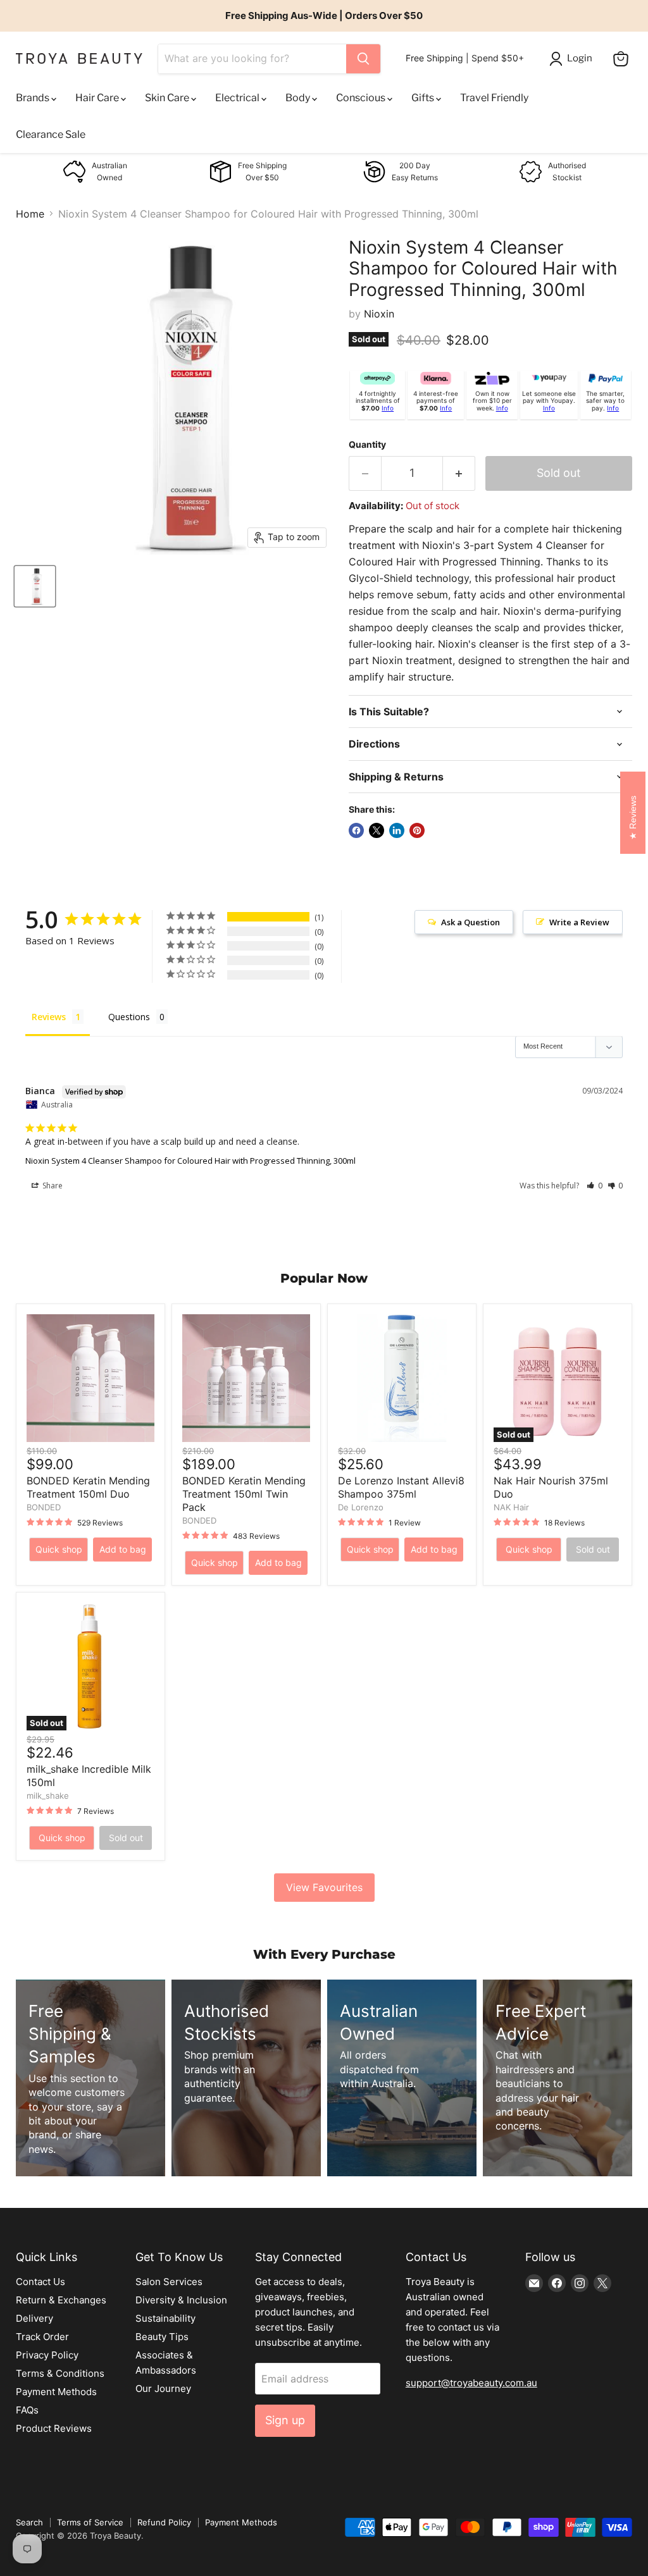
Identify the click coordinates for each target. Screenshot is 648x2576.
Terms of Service (90, 2522)
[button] (595, 1186)
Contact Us (40, 2282)
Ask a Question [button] (470, 922)
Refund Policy (164, 2522)
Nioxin (379, 314)
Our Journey (163, 2388)
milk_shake (48, 1796)
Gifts (424, 98)
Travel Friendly (494, 98)
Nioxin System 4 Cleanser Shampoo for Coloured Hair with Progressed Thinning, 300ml (190, 1161)
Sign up (285, 2420)
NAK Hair (511, 1507)
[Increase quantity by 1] (459, 473)
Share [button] (52, 1186)
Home (30, 214)
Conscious (362, 98)
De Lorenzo (361, 1507)
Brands (34, 98)
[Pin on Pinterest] (417, 830)
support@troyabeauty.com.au (471, 2383)
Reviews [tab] (49, 1017)
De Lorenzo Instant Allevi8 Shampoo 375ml (401, 1487)
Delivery (34, 2318)
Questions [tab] (129, 1017)
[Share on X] (377, 830)
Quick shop (59, 1549)
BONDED (44, 1507)
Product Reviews (54, 2428)
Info (388, 408)
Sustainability (165, 2318)
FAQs (27, 2410)
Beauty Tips (162, 2337)
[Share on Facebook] (356, 830)
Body (299, 98)
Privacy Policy (47, 2355)
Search (29, 2522)
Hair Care (98, 98)
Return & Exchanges (61, 2300)
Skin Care (168, 98)
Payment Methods (56, 2392)
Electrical (238, 98)
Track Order (42, 2337)
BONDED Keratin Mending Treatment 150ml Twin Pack (244, 1494)
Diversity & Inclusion (181, 2300)
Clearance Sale (51, 134)
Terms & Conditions (60, 2373)
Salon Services (169, 2282)
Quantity (367, 445)
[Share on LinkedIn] (397, 830)
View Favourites (324, 1887)
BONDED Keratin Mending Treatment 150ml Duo (88, 1487)
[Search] (363, 59)
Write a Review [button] (579, 922)
